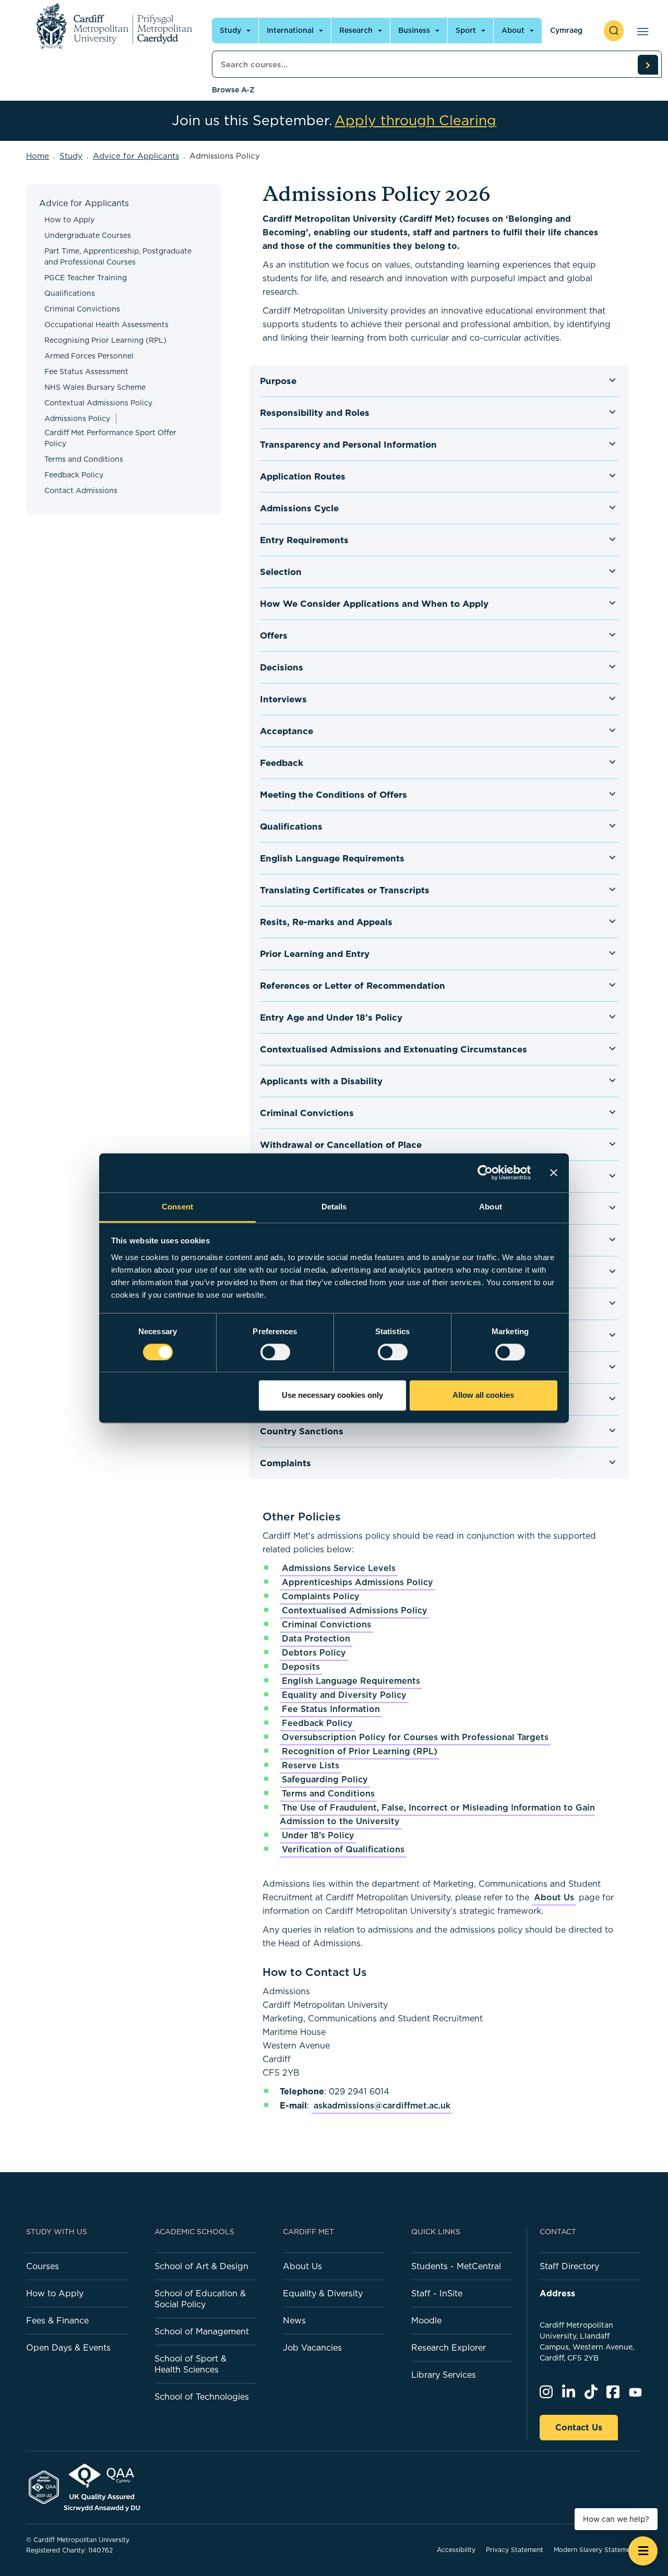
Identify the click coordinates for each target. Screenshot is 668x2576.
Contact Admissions (81, 490)
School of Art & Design (201, 2266)
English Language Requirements (332, 858)
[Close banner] (554, 1172)
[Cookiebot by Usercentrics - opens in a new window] (485, 1172)
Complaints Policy (321, 1596)
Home (38, 156)
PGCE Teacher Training (86, 278)
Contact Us (579, 2427)
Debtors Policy (314, 1652)
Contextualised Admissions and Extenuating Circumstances (393, 1049)
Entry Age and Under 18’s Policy (331, 1017)
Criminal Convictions (82, 309)
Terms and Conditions (84, 459)
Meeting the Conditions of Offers (333, 795)
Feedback (282, 763)
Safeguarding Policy (325, 1779)
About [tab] (491, 1207)
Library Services (444, 2375)
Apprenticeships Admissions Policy (357, 1582)
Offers (274, 636)
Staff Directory (569, 2266)
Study (230, 30)
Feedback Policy (74, 475)
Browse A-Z (233, 90)
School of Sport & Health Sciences (190, 2364)
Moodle (426, 2320)
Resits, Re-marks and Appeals (326, 922)
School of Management (202, 2331)
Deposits (301, 1667)
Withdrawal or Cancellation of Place (341, 1145)
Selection (281, 572)
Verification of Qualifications (343, 1849)
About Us (554, 1897)
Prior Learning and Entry (315, 954)
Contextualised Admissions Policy (355, 1610)
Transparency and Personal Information (348, 445)
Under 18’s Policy (318, 1835)
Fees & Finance (57, 2320)
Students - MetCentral (456, 2266)
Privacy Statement (515, 2550)
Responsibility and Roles (315, 413)
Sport (466, 30)
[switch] (275, 1352)
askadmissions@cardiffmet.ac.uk (382, 2105)
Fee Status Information (331, 1709)
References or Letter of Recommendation (353, 986)
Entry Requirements (304, 540)
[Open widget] (643, 2551)
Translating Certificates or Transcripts (345, 890)
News (294, 2320)
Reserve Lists (311, 1765)
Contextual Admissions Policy (98, 403)
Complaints (285, 1463)
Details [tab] (334, 1207)
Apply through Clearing (415, 121)
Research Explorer (449, 2347)
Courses (43, 2266)
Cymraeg (566, 30)
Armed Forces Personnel (89, 356)
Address (557, 2293)
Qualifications (70, 293)
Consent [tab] (177, 1207)
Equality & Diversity (323, 2293)
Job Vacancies (312, 2347)
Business (414, 30)
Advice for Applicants (136, 156)
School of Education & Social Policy (200, 2299)
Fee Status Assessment (86, 372)
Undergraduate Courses (88, 235)
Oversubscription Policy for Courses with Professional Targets (415, 1737)
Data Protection (316, 1638)
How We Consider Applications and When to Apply (374, 604)
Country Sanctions (302, 1431)
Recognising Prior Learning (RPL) (105, 340)
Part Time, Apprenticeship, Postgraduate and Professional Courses (118, 256)
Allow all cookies (483, 1395)
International (290, 30)
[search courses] (648, 65)
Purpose (278, 381)
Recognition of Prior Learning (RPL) (360, 1751)
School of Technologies (202, 2397)
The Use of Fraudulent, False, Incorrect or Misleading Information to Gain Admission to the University (437, 1814)
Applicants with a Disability (321, 1081)
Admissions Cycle (299, 508)
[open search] (614, 31)
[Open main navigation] (641, 31)
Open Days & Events (68, 2347)
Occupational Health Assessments (106, 325)
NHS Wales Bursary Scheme (95, 387)
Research (356, 30)
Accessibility (456, 2550)
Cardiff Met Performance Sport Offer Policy (110, 438)
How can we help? (616, 2519)
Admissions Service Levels (339, 1568)
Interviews (283, 699)
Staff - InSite (437, 2293)
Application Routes (303, 476)
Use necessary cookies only (332, 1395)
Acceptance (287, 731)
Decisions (282, 667)
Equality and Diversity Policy (344, 1695)
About (513, 30)
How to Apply (69, 220)
